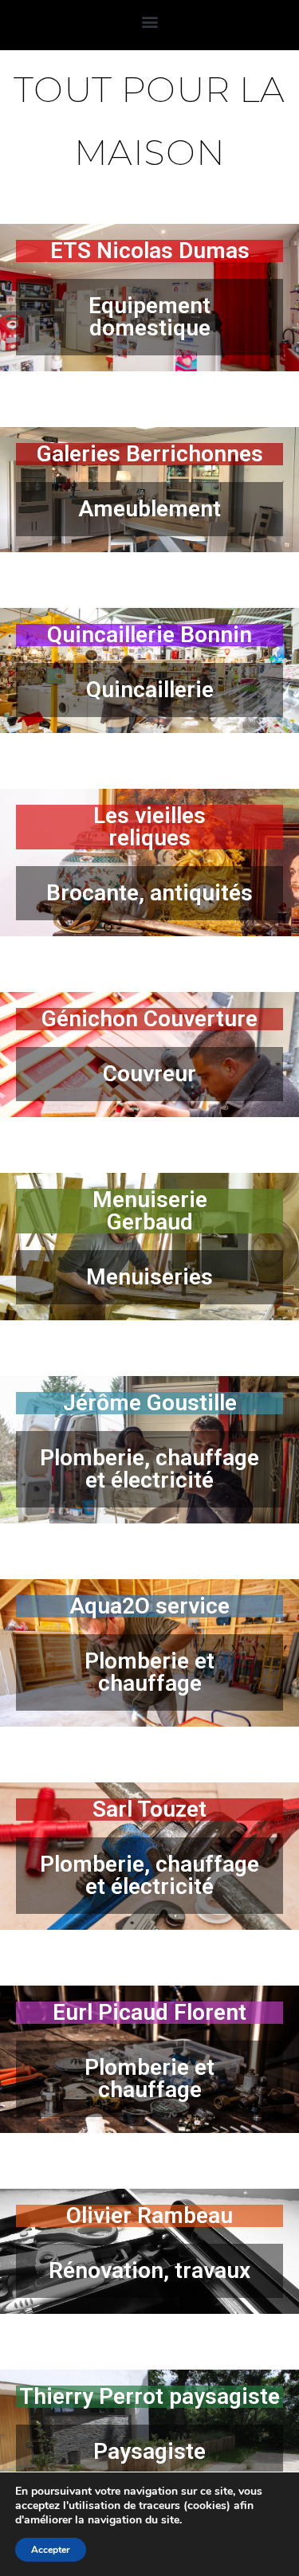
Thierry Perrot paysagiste (149, 2396)
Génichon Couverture (149, 1019)
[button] (149, 21)
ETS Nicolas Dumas (150, 251)
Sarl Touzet (149, 1809)
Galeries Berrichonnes (150, 454)
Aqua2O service (149, 1606)
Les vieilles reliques (149, 827)
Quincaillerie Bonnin (149, 635)
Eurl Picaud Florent (149, 2012)
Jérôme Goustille (150, 1403)
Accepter (51, 2550)
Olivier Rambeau (149, 2215)
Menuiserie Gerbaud (150, 1211)
